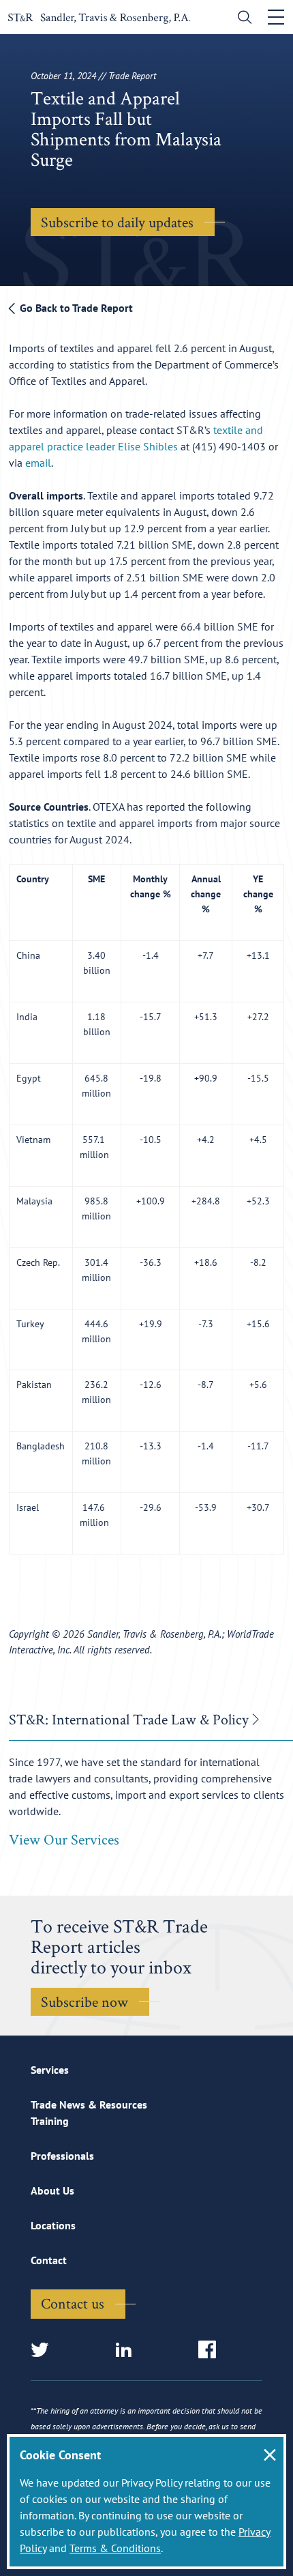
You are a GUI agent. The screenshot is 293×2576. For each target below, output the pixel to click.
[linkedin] (128, 2350)
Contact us (73, 2303)
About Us (52, 2190)
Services (50, 2070)
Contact (49, 2260)
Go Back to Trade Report (75, 308)
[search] (242, 19)
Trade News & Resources (89, 2104)
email (38, 463)
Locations (53, 2225)
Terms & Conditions (115, 2548)
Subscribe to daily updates (117, 222)
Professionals (62, 2156)
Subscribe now (84, 2001)
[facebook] (212, 2350)
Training (50, 2121)
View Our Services (64, 1839)
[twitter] (44, 2350)
